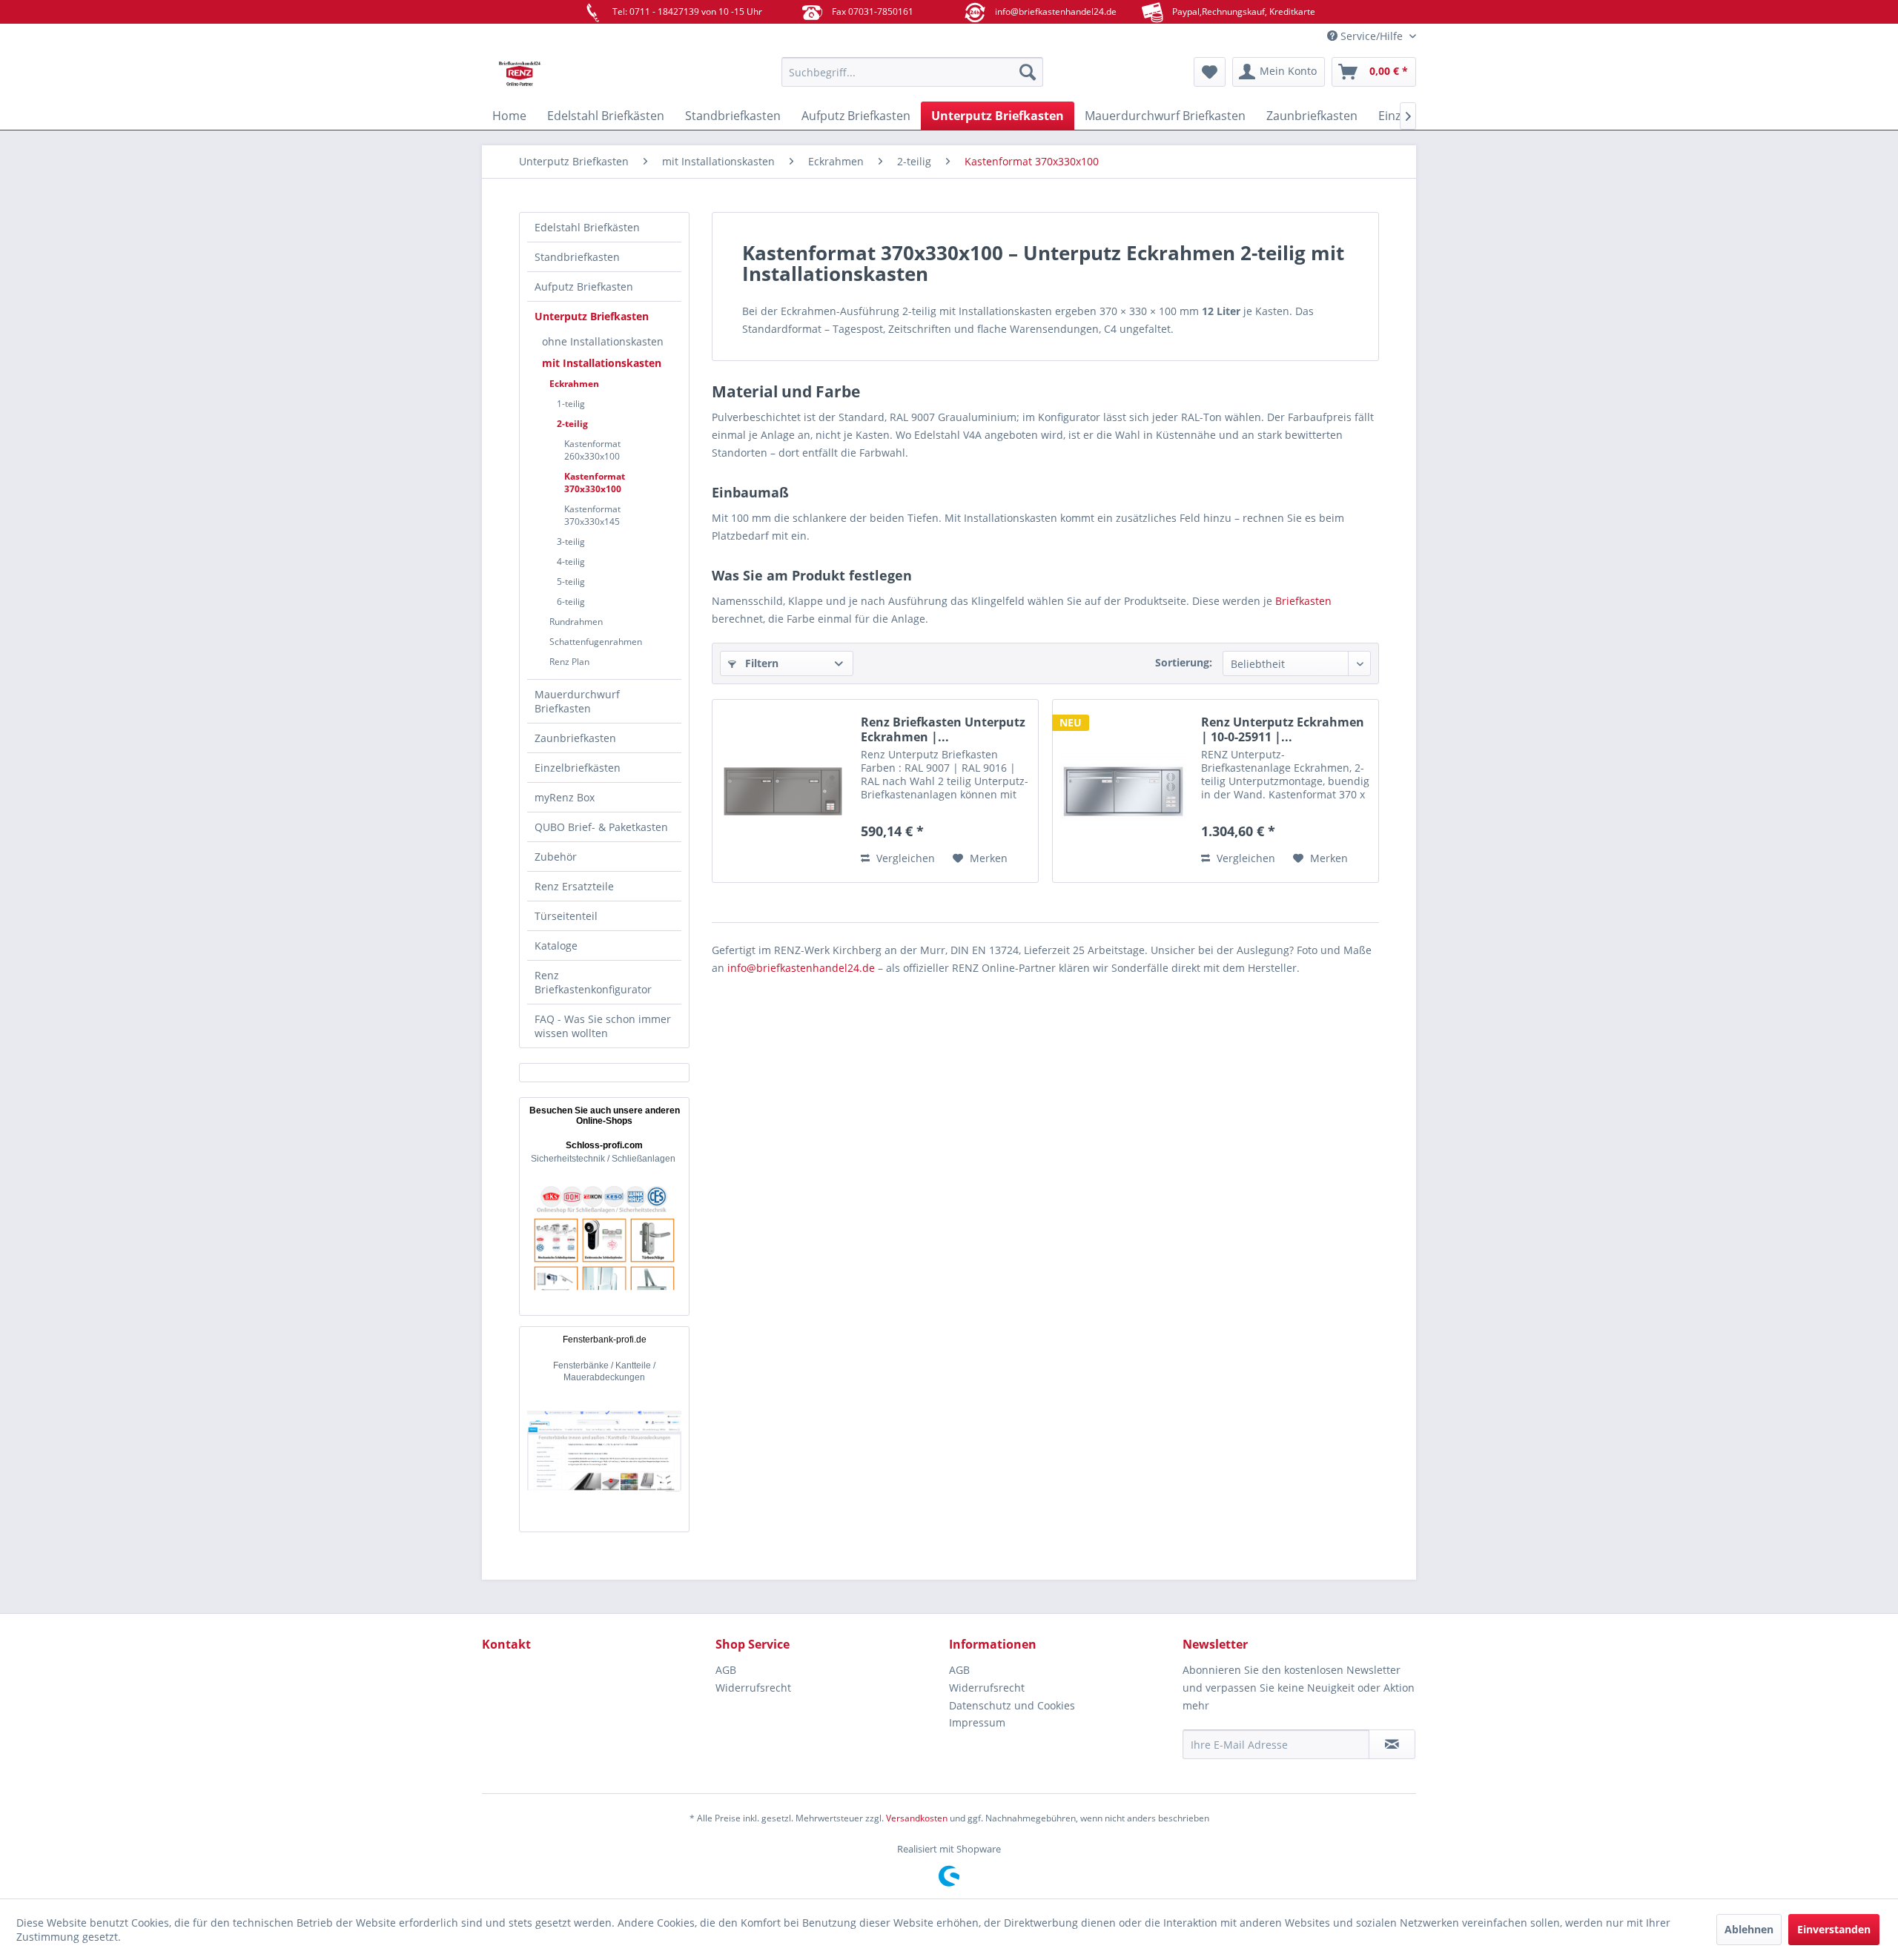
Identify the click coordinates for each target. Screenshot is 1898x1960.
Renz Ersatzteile (574, 886)
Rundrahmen (576, 622)
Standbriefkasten (577, 257)
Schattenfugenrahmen (596, 642)
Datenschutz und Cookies (1012, 1705)
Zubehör (556, 857)
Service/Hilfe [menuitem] (1372, 36)
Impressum (977, 1722)
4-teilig (571, 562)
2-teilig (572, 424)
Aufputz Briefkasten (584, 287)
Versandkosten (917, 1818)
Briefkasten (1303, 601)
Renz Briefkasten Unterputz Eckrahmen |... (943, 729)
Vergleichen (904, 858)
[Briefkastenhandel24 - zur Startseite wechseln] (597, 76)
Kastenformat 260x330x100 (592, 450)
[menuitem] (912, 72)
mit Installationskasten (602, 363)
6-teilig (571, 602)
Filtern (760, 663)
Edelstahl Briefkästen (587, 227)
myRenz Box (565, 797)
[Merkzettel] (1210, 72)
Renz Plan (569, 662)
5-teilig (571, 582)
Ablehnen (1749, 1929)
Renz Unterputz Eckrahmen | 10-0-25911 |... (1283, 729)
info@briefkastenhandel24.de (801, 968)
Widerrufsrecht (753, 1688)
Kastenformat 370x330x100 (595, 483)
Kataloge (556, 946)
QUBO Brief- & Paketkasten (601, 827)
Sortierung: (1184, 662)
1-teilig (571, 404)
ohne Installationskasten (603, 341)
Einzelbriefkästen (578, 768)
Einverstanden (1834, 1929)
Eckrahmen (574, 384)
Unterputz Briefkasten (592, 316)
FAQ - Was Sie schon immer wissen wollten (603, 1026)
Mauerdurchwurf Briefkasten (577, 701)
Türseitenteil (566, 916)
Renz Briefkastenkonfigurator (593, 982)
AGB (726, 1670)
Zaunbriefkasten (575, 738)
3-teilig (571, 542)
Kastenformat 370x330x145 (592, 515)
